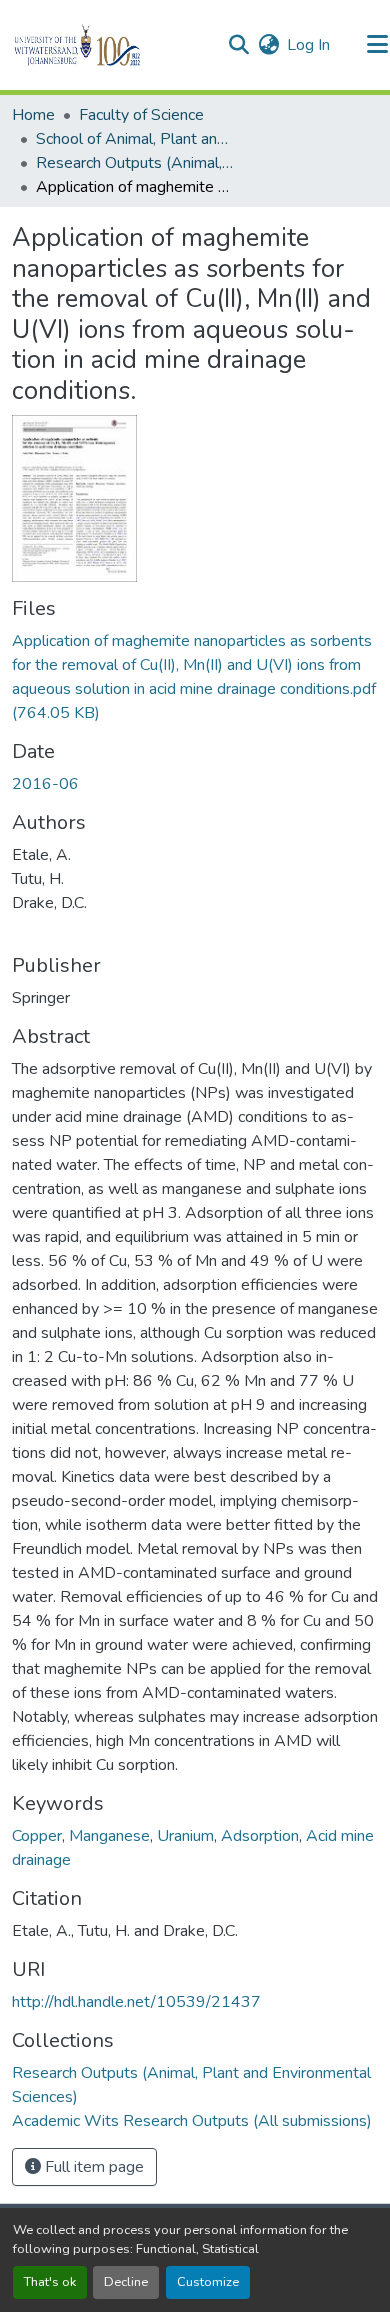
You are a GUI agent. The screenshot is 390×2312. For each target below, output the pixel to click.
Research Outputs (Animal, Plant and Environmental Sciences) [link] (136, 163)
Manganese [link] (109, 1836)
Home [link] (33, 115)
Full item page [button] (92, 2167)
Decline (126, 2282)
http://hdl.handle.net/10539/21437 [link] (136, 2002)
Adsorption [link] (260, 1836)
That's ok (50, 2282)
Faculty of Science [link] (141, 115)
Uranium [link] (185, 1836)
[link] (195, 677)
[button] (111, 45)
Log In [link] (308, 45)
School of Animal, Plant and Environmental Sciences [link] (136, 139)
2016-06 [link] (45, 784)
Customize (208, 2282)
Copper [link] (37, 1836)
